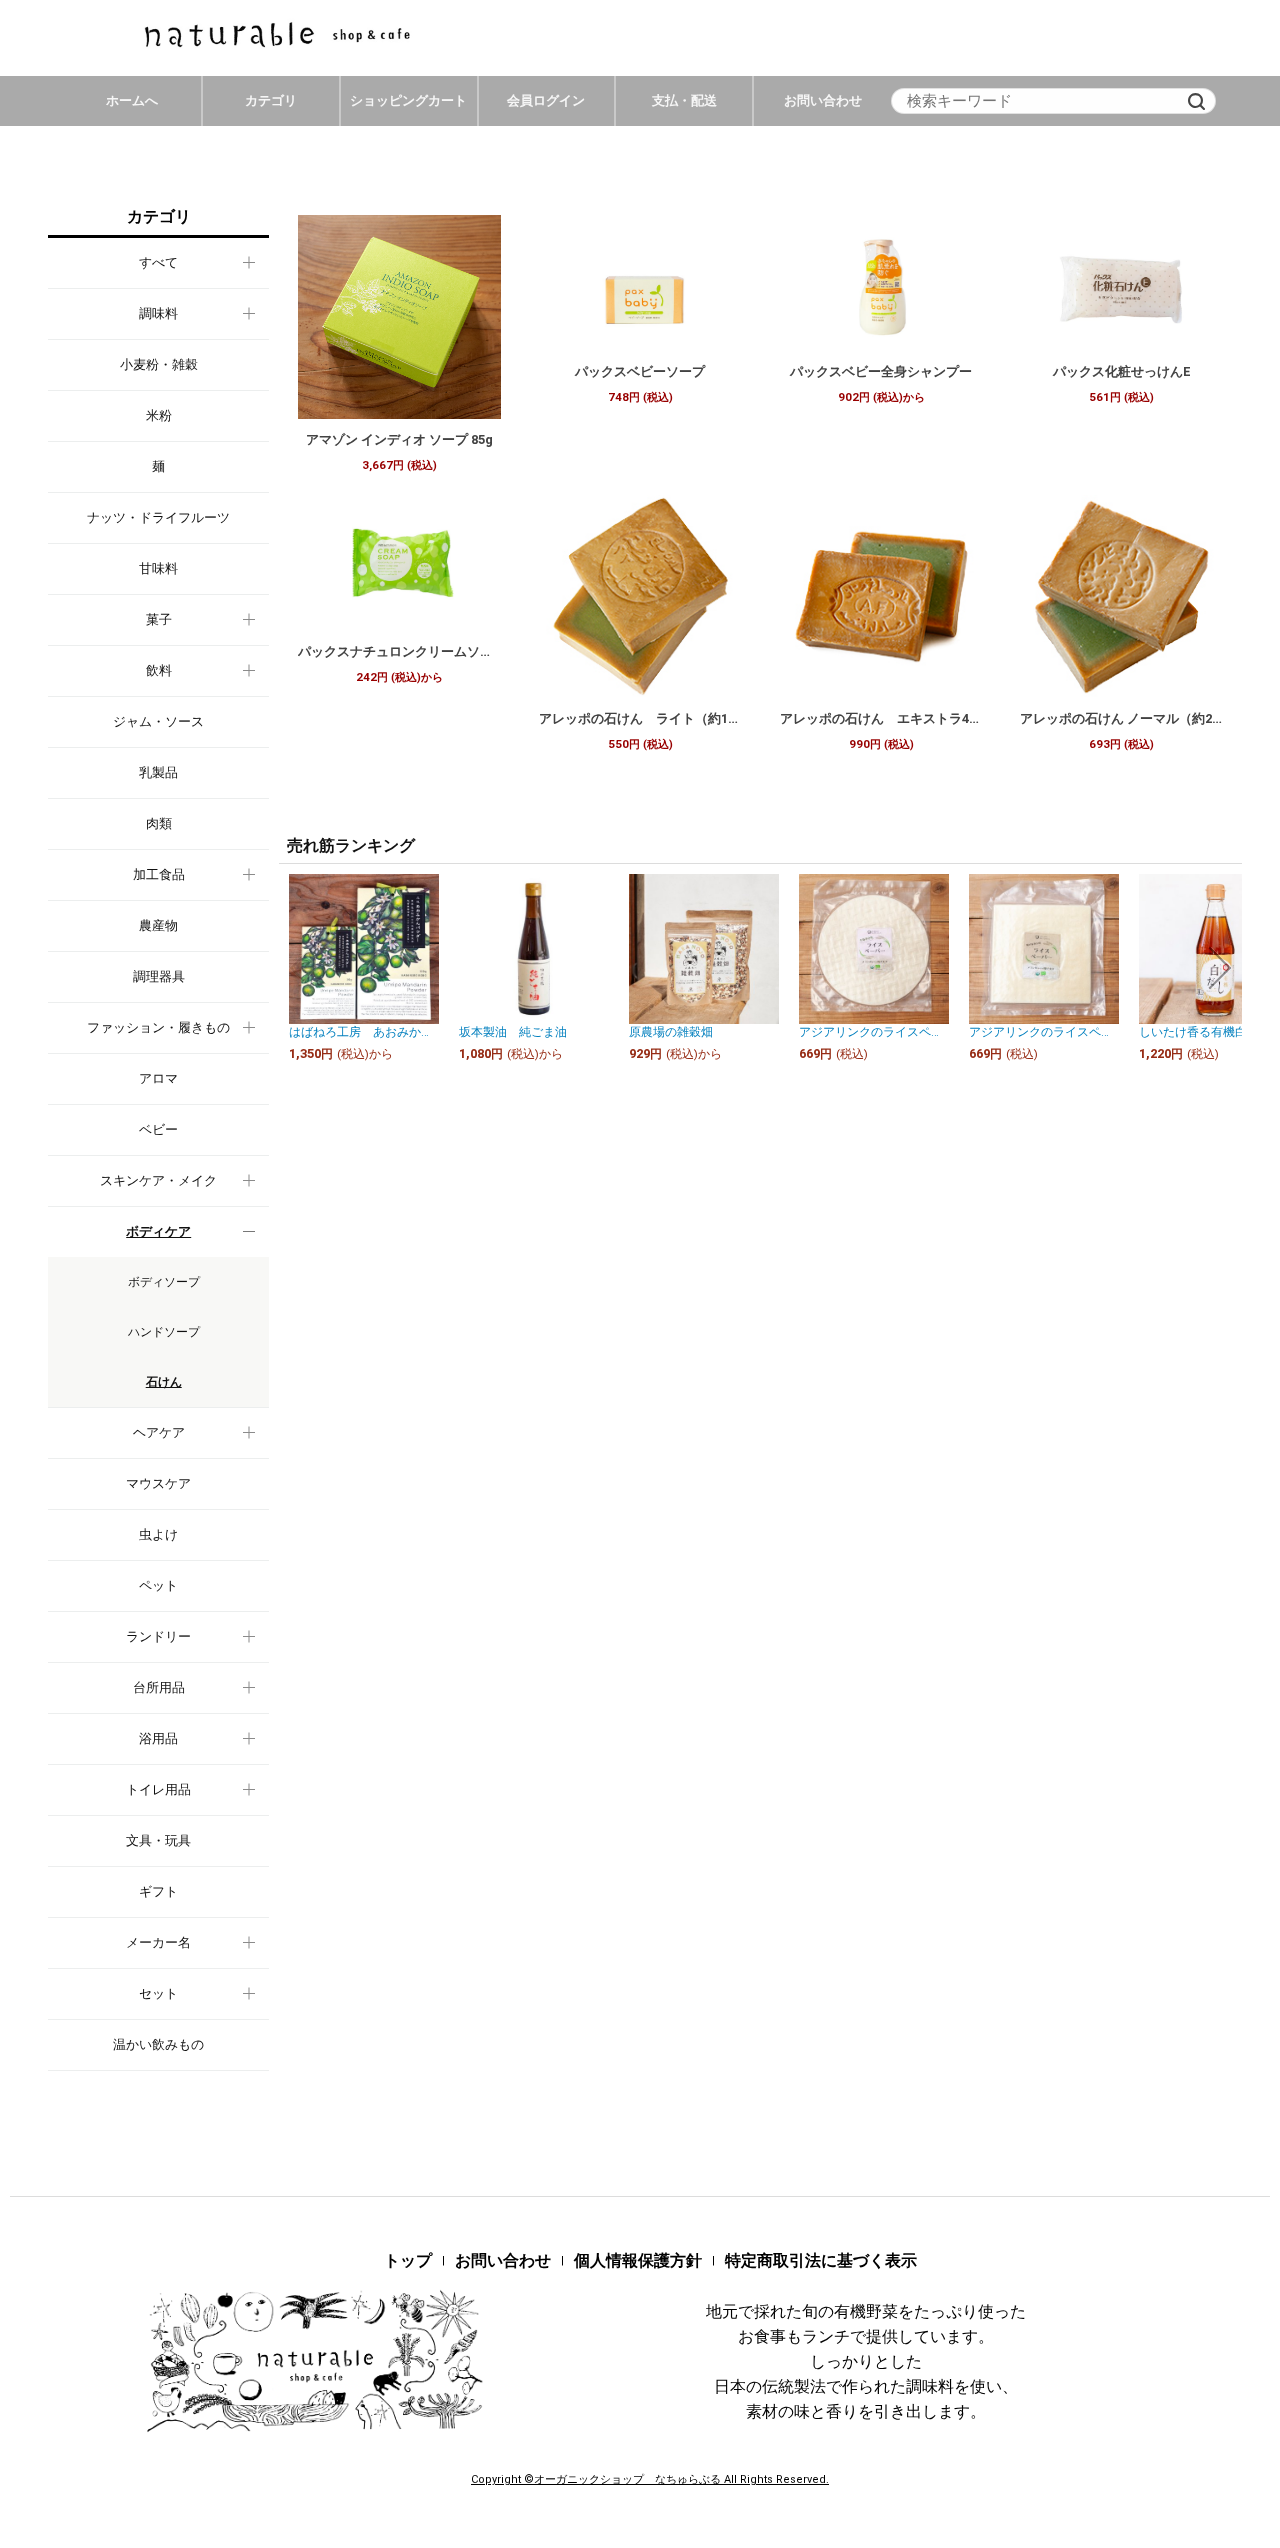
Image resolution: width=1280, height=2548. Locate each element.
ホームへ (132, 100)
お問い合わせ (823, 100)
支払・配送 (684, 100)
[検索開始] (1196, 101)
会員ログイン (546, 100)
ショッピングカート (408, 100)
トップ (408, 2260)
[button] (301, 968)
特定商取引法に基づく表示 (821, 2260)
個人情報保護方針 (638, 2260)
